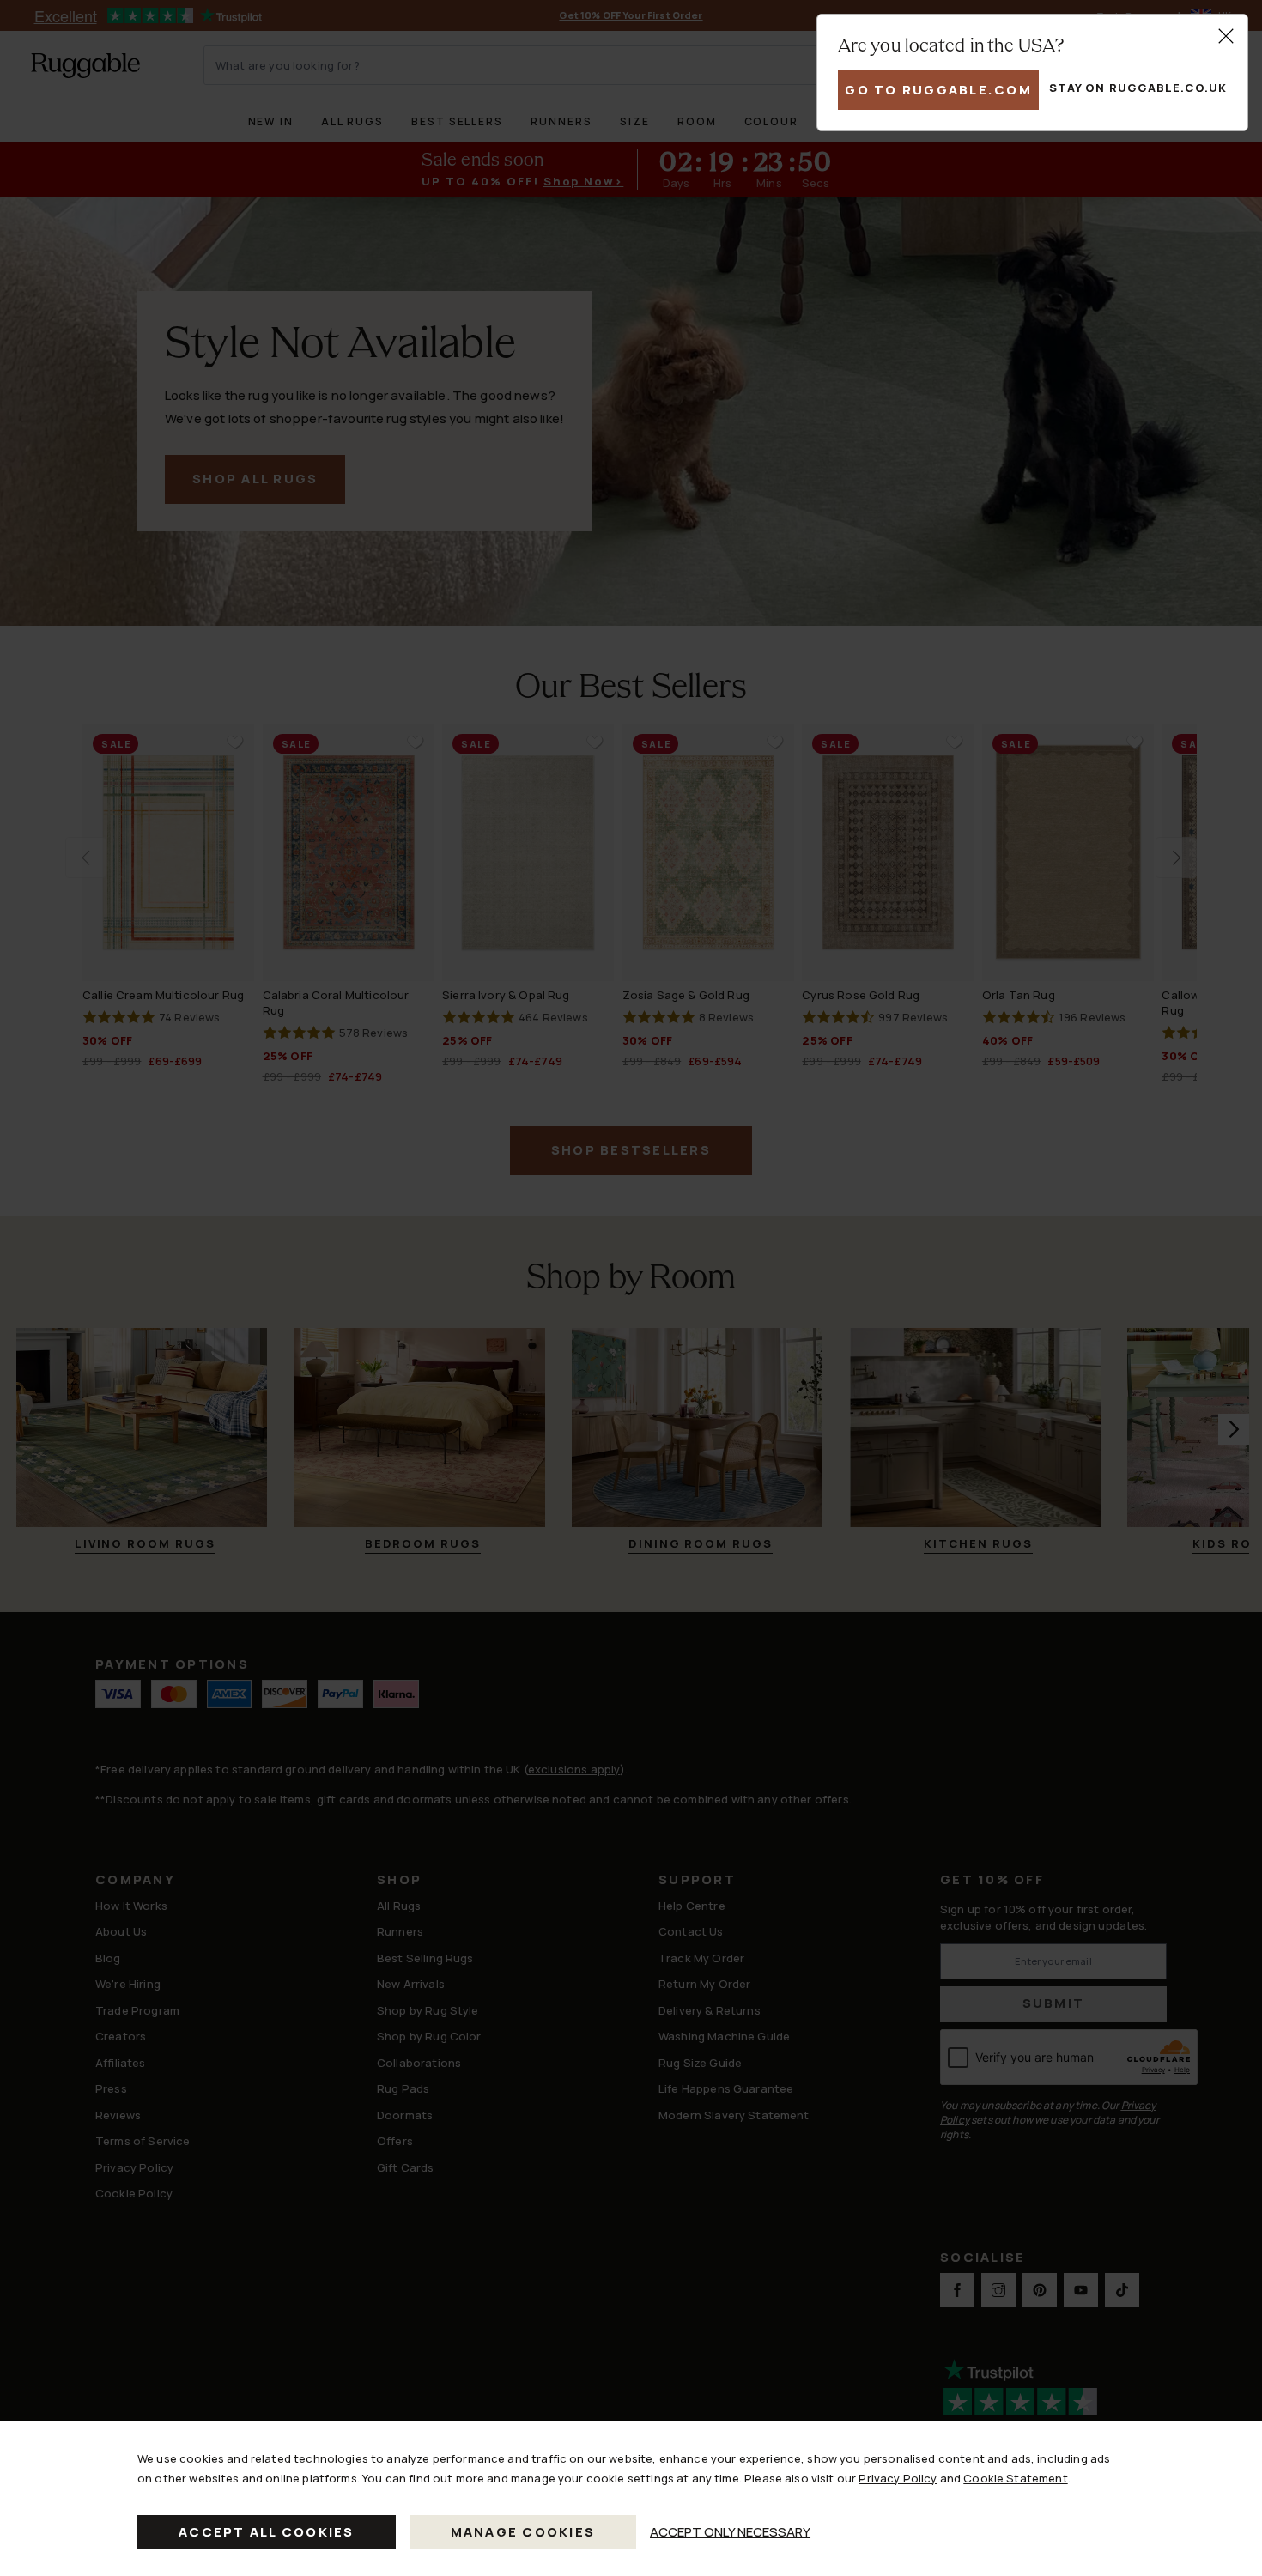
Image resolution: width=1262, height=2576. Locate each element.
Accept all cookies (267, 2532)
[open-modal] (1226, 36)
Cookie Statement (1015, 2478)
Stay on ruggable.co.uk (1138, 88)
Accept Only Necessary (730, 2532)
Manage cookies (523, 2532)
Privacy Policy (898, 2478)
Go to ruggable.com (938, 90)
